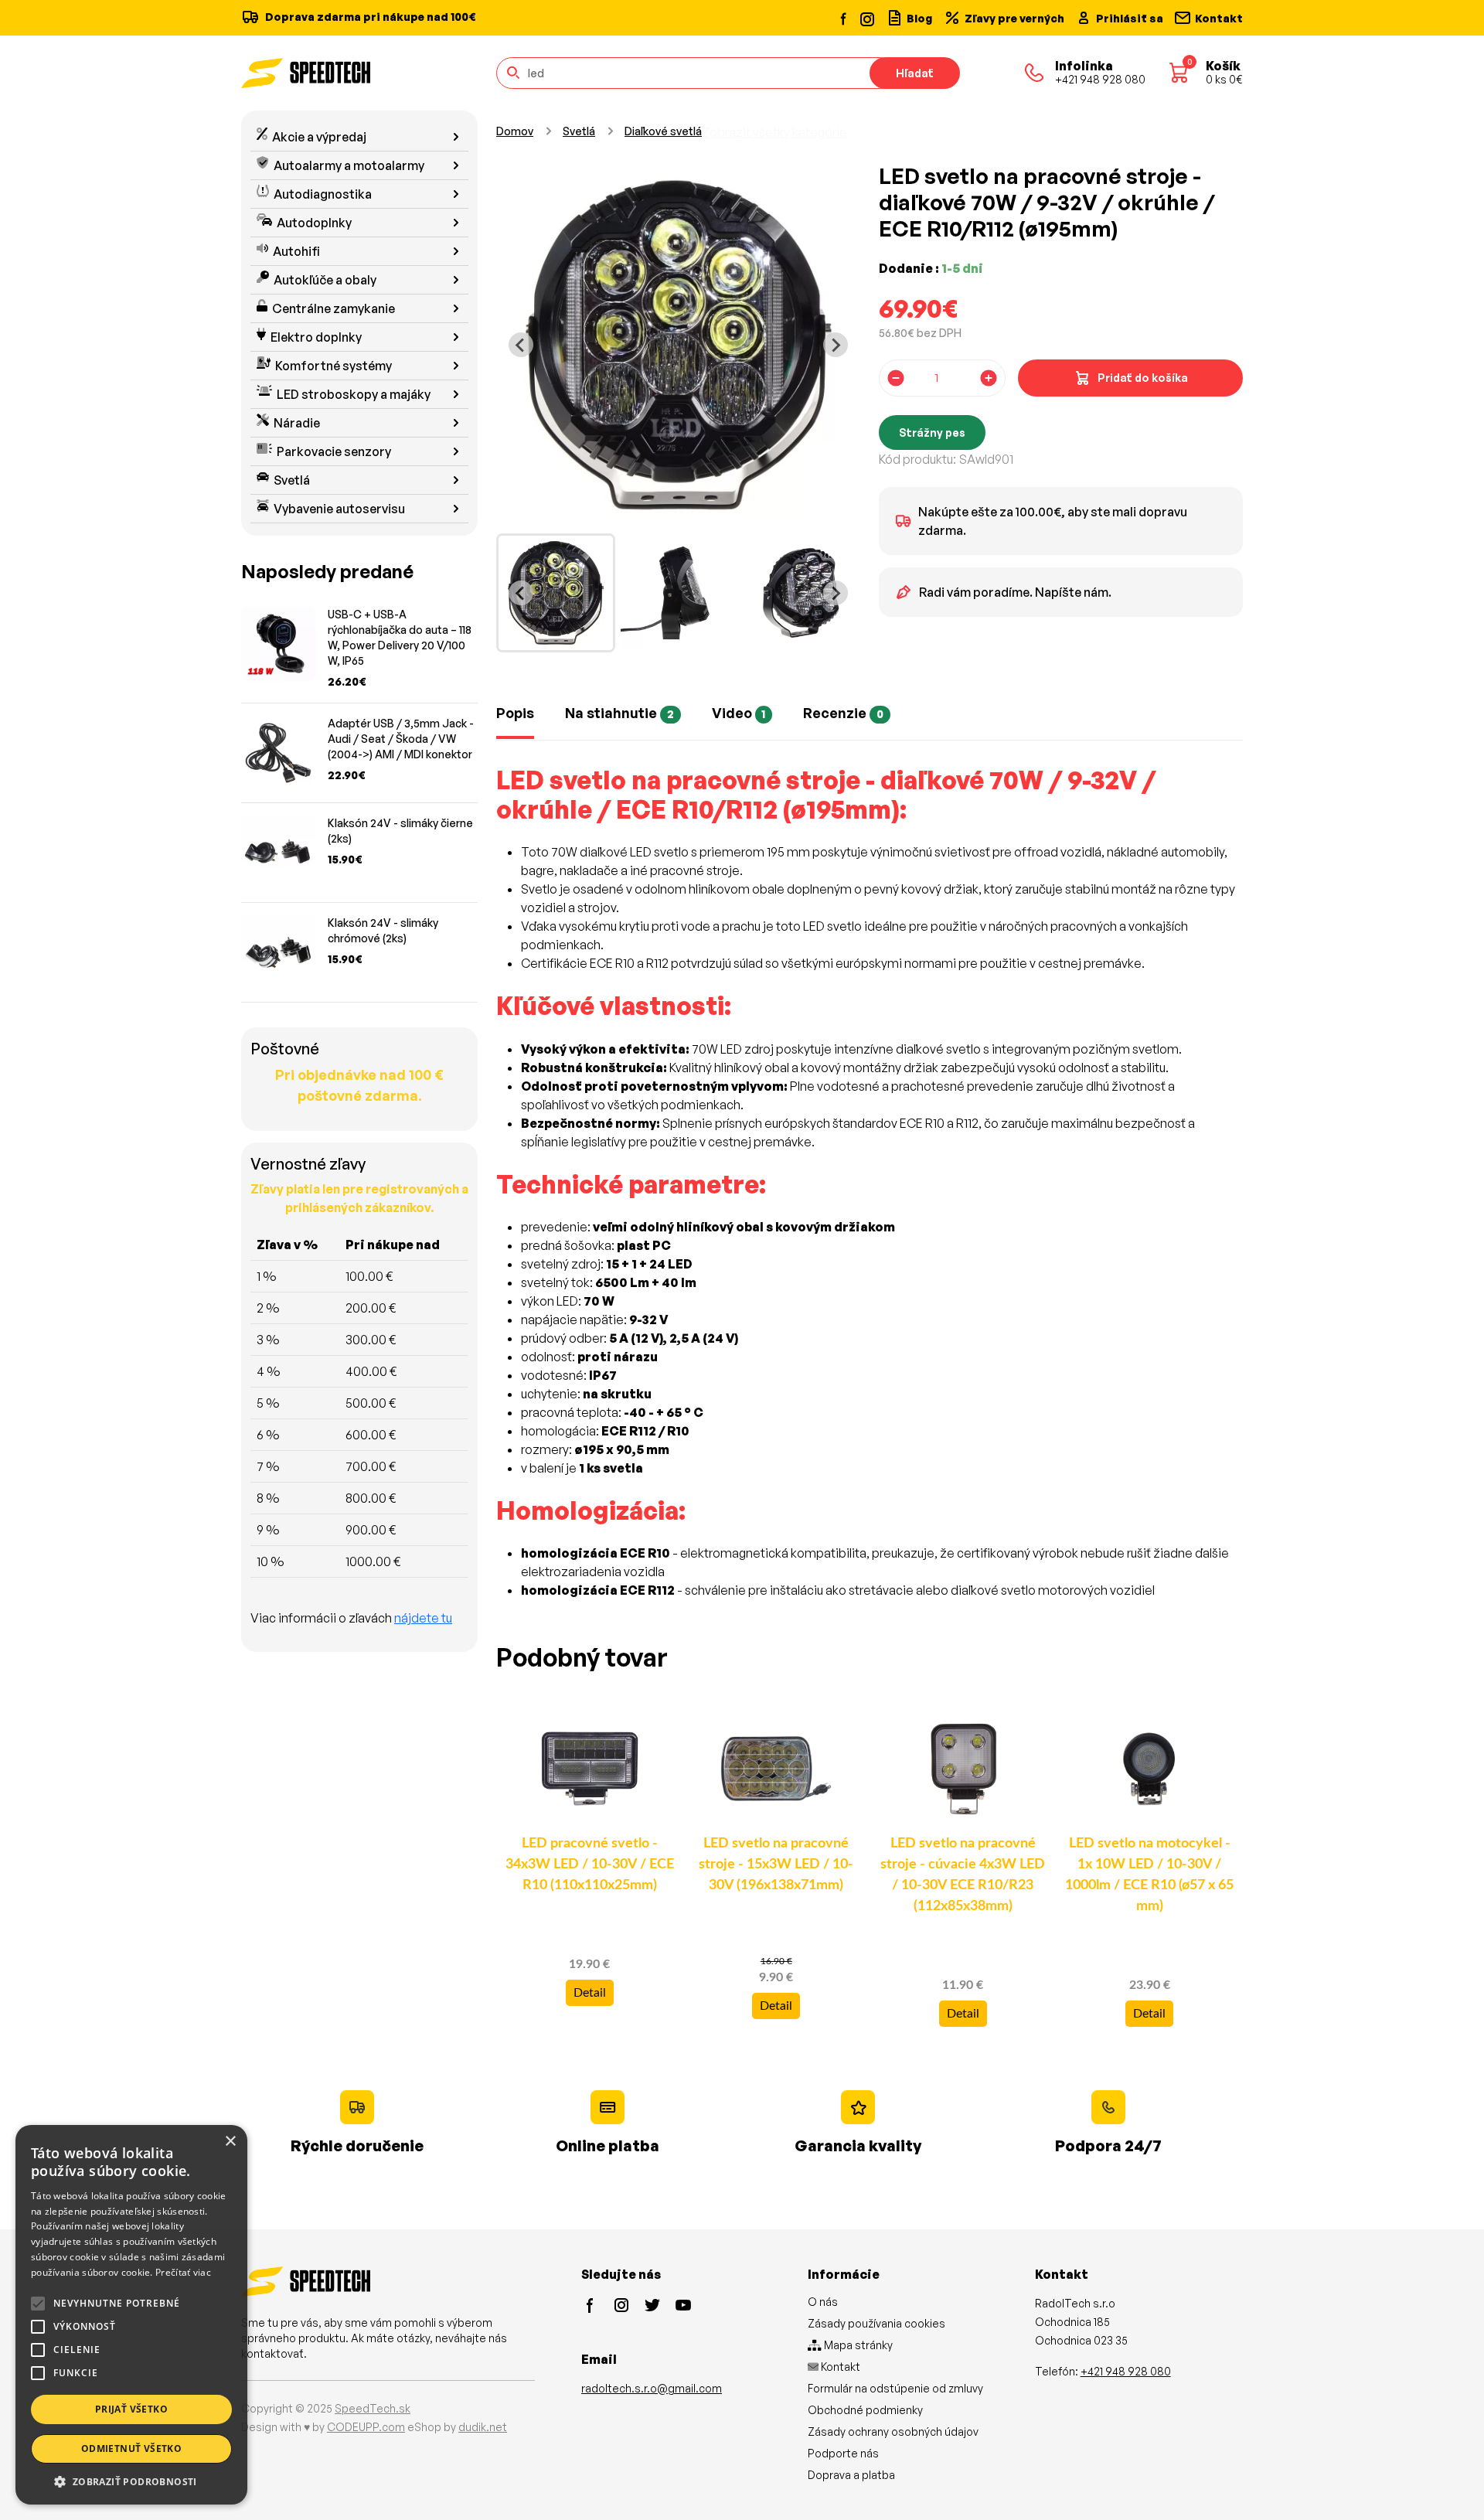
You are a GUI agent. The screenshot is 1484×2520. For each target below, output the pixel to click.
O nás (823, 2302)
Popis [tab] (515, 713)
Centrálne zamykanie (334, 308)
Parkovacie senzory (334, 451)
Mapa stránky (857, 2345)
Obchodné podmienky (865, 2410)
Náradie (297, 423)
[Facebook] (844, 18)
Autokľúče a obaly (325, 280)
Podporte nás (843, 2453)
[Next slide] (836, 345)
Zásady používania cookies (876, 2323)
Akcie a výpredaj (319, 137)
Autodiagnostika (323, 194)
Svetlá (292, 480)
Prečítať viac (183, 2272)
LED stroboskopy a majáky (354, 394)
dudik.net (483, 2427)
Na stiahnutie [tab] (619, 713)
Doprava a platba (851, 2475)
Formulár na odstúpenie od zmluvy (895, 2388)
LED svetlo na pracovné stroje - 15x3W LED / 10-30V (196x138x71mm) (776, 1864)
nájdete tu (423, 1618)
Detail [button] (590, 1993)
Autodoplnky (314, 223)
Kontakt (839, 2367)
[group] (556, 593)
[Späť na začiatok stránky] (1450, 2483)
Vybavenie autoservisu (339, 509)
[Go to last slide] (521, 345)
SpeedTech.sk (373, 2408)
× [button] (230, 2142)
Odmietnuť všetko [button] (131, 2448)
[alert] (131, 2315)
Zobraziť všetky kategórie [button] (774, 132)
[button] (131, 2481)
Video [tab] (739, 713)
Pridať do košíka (1143, 378)
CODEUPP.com (366, 2427)
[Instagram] (866, 17)
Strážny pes (932, 432)
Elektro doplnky (316, 337)
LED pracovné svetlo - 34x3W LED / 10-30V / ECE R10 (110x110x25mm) (590, 1864)
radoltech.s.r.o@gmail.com (652, 2388)
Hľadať (915, 73)
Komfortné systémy (334, 366)
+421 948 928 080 (1126, 2371)
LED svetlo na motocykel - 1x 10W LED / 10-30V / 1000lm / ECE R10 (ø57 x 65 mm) (1149, 1875)
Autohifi (296, 251)
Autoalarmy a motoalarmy (349, 165)
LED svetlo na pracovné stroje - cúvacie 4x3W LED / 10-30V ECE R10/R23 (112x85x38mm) (963, 1875)
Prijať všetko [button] (131, 2409)
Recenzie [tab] (843, 713)
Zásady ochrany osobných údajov (893, 2431)
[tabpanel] (870, 1192)
